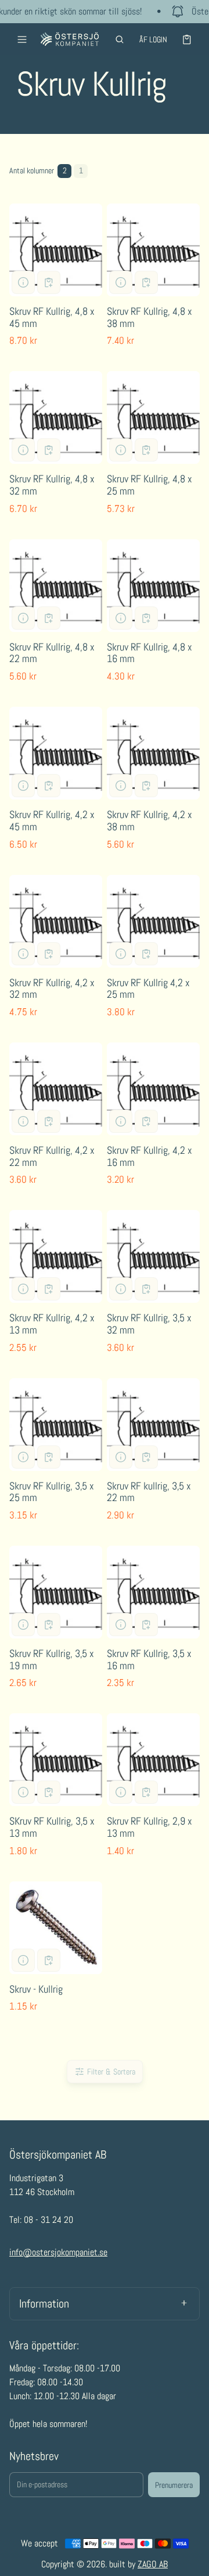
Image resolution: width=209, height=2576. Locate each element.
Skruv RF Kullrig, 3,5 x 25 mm (52, 1492)
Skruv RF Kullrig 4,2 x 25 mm (148, 989)
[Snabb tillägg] (49, 282)
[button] (120, 39)
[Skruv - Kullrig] (56, 1928)
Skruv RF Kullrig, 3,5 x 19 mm (52, 1659)
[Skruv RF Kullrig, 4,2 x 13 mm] (56, 1256)
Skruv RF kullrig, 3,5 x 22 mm (149, 1492)
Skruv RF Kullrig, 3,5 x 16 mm (149, 1659)
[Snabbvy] (23, 282)
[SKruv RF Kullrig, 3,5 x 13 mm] (56, 1760)
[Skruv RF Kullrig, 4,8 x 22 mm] (56, 586)
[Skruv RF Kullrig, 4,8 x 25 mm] (153, 417)
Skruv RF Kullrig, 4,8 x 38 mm (149, 317)
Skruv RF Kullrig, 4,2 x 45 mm (52, 820)
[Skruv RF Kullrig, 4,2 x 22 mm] (56, 1089)
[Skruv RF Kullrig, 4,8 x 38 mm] (153, 250)
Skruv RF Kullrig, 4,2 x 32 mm (52, 989)
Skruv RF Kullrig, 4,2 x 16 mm (149, 1156)
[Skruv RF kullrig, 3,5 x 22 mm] (153, 1425)
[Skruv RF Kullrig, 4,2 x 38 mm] (153, 753)
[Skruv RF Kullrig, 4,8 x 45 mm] (56, 250)
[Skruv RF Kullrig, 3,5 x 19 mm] (56, 1592)
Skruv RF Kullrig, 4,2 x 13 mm (52, 1324)
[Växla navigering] (22, 39)
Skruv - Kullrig (36, 1989)
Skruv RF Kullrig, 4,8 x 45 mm (52, 317)
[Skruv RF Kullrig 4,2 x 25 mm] (153, 921)
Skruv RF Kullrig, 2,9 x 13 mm (149, 1827)
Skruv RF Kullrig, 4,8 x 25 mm (149, 485)
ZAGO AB (153, 2564)
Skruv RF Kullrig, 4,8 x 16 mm (149, 653)
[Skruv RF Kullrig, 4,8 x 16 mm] (153, 586)
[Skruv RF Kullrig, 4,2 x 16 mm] (153, 1089)
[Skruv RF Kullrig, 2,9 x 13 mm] (153, 1760)
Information (44, 2303)
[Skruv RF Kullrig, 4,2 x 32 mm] (56, 921)
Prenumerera (174, 2485)
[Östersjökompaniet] (70, 39)
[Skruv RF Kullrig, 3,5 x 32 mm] (153, 1256)
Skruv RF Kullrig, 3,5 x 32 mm (149, 1324)
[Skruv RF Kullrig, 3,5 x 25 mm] (56, 1425)
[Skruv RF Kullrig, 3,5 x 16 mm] (153, 1592)
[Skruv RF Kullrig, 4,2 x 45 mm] (56, 753)
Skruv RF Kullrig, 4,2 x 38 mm (149, 820)
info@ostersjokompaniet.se (58, 2252)
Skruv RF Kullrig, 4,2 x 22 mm (52, 1156)
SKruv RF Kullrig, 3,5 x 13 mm (52, 1827)
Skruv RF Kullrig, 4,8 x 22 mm (52, 653)
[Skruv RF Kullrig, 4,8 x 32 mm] (56, 417)
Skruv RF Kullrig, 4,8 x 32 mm (52, 485)
